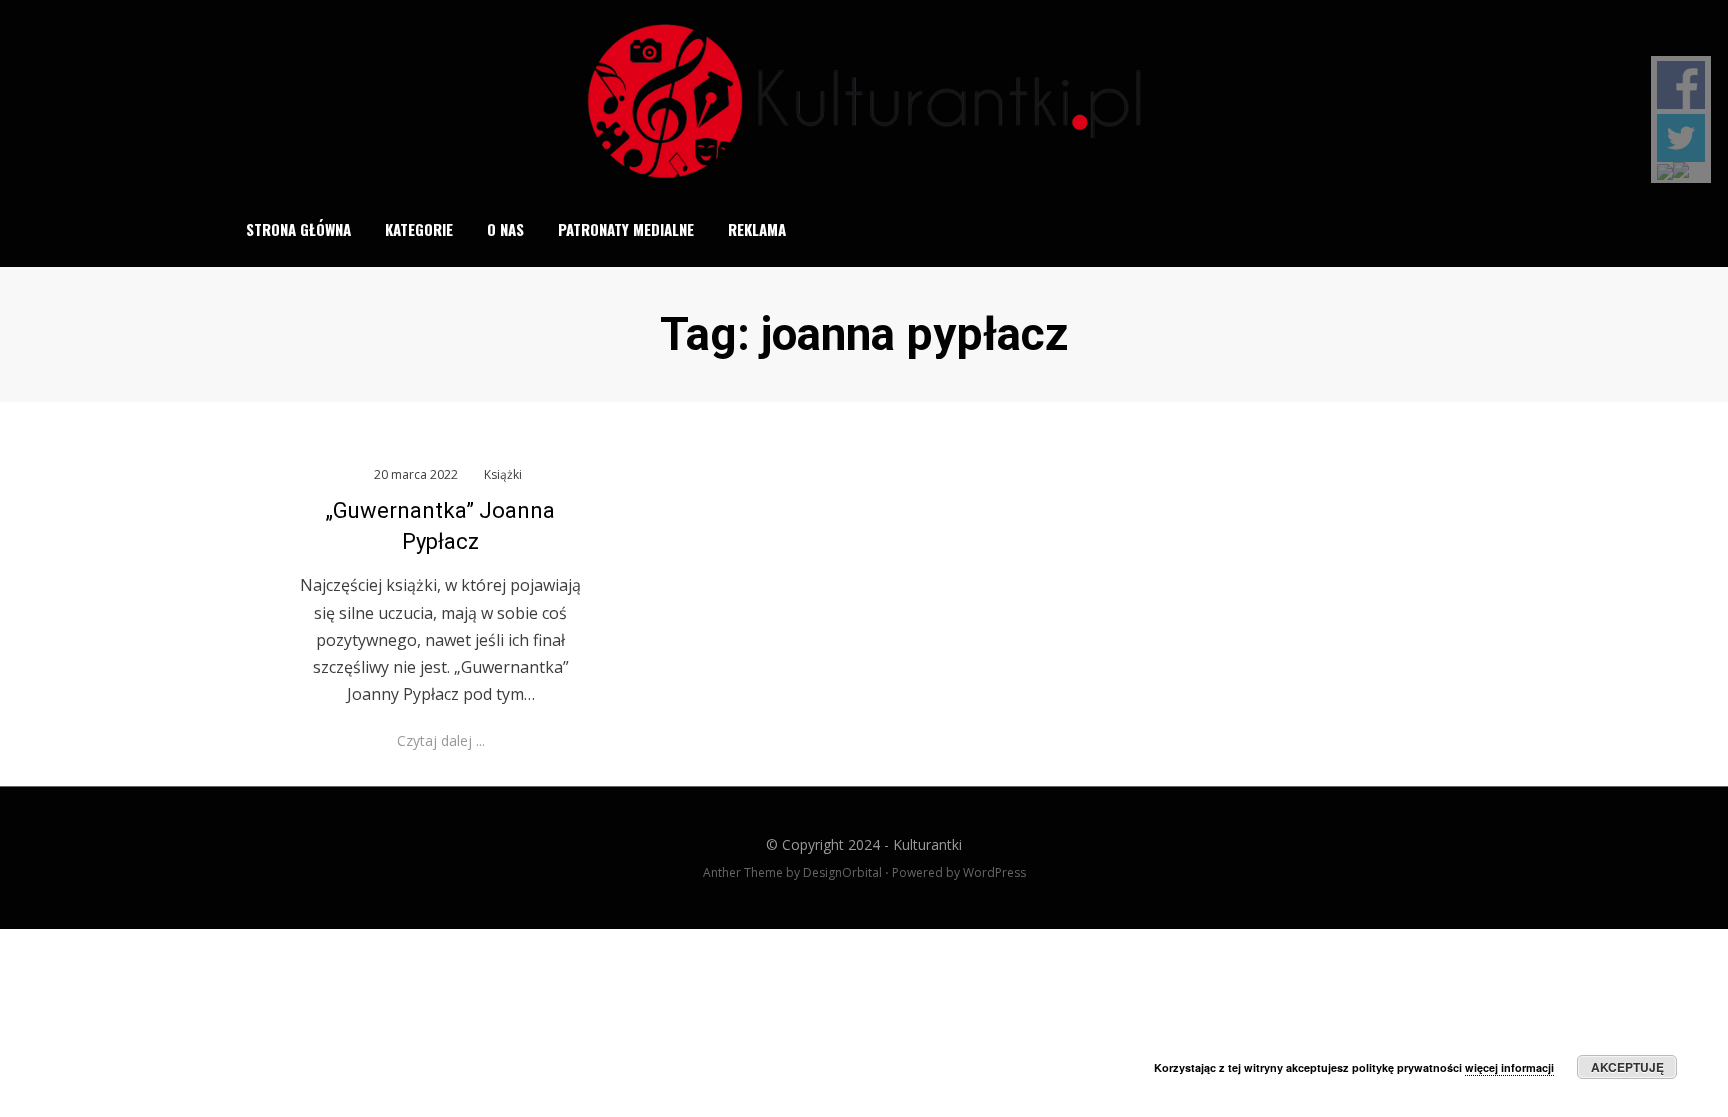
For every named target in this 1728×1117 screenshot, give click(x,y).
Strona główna (298, 229)
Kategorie (419, 229)
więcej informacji (1509, 1067)
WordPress (994, 872)
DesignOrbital (842, 872)
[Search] (1487, 229)
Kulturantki (927, 844)
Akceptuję (1627, 1067)
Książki (503, 474)
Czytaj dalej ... (441, 740)
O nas (505, 229)
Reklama (757, 229)
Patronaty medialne (626, 229)
